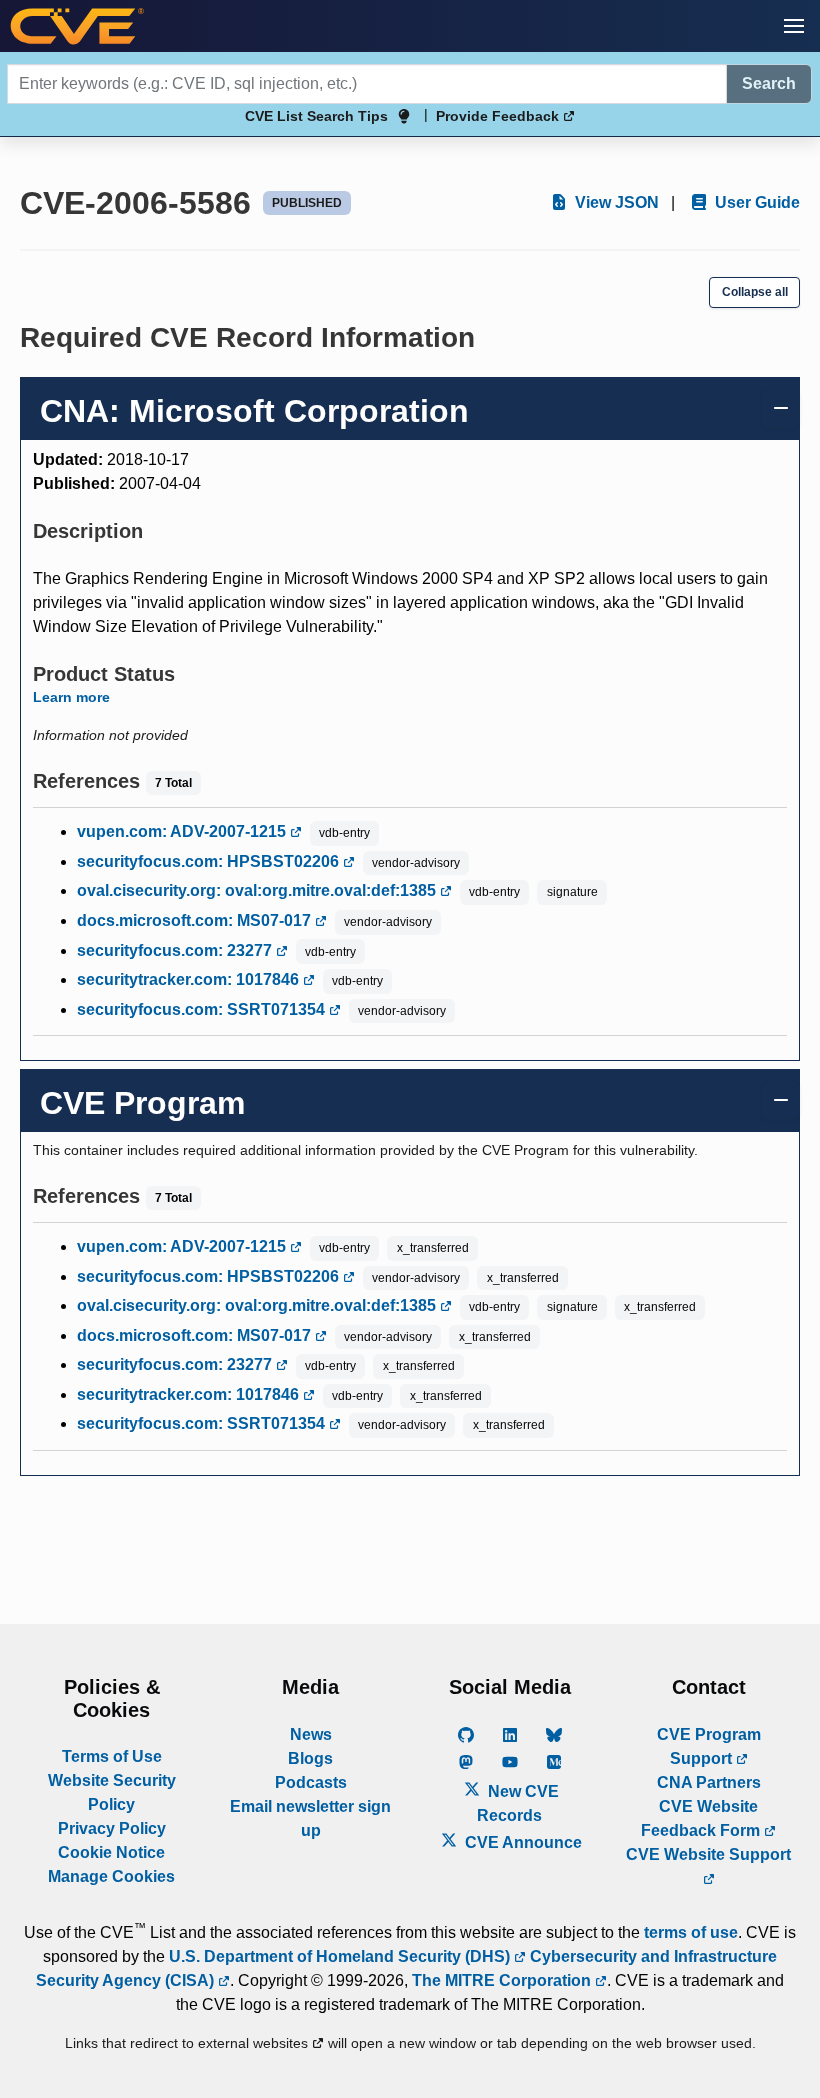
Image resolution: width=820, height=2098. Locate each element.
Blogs (310, 1758)
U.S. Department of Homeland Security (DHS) (341, 1956)
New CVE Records (518, 1803)
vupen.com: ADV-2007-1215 (183, 831)
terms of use (691, 1932)
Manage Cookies (111, 1876)
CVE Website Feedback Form (702, 1818)
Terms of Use (112, 1756)
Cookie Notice (111, 1852)
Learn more (71, 697)
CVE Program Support (709, 1746)
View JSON (615, 202)
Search (769, 83)
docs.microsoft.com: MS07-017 (196, 920)
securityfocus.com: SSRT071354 (203, 1009)
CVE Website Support (708, 1854)
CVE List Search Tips (316, 116)
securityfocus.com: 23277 (176, 950)
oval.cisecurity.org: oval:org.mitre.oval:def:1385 (258, 890)
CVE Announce (521, 1842)
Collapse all (755, 292)
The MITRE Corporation (503, 1980)
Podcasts (311, 1782)
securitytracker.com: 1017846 (190, 979)
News (311, 1734)
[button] (794, 26)
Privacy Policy (112, 1828)
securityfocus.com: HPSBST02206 (210, 861)
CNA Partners (709, 1782)
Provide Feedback (499, 116)
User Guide (755, 202)
